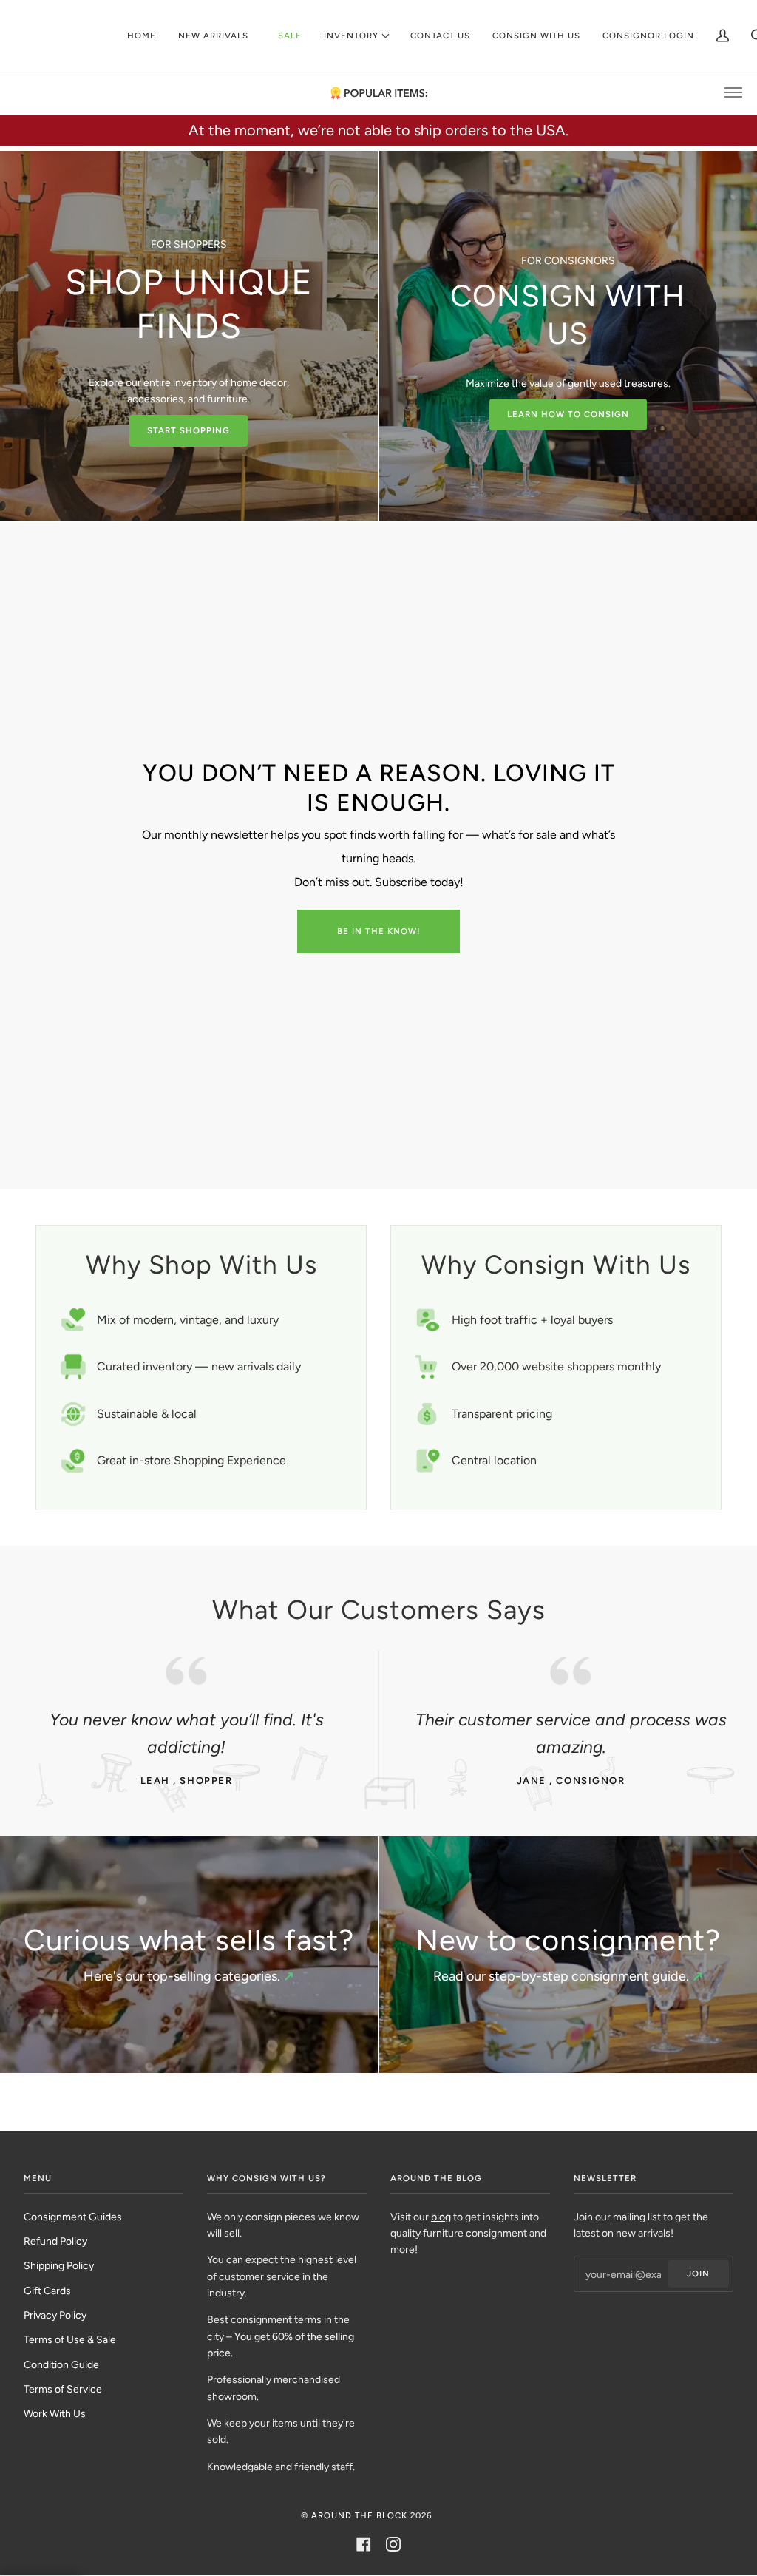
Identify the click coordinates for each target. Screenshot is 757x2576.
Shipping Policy (59, 2265)
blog (441, 2217)
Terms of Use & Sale (70, 2339)
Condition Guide (61, 2364)
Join (698, 2274)
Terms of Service (63, 2389)
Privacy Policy (55, 2315)
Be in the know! (378, 931)
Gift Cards (47, 2291)
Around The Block (359, 2515)
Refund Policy (55, 2241)
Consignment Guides (73, 2217)
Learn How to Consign (568, 414)
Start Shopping (189, 430)
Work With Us (55, 2413)
